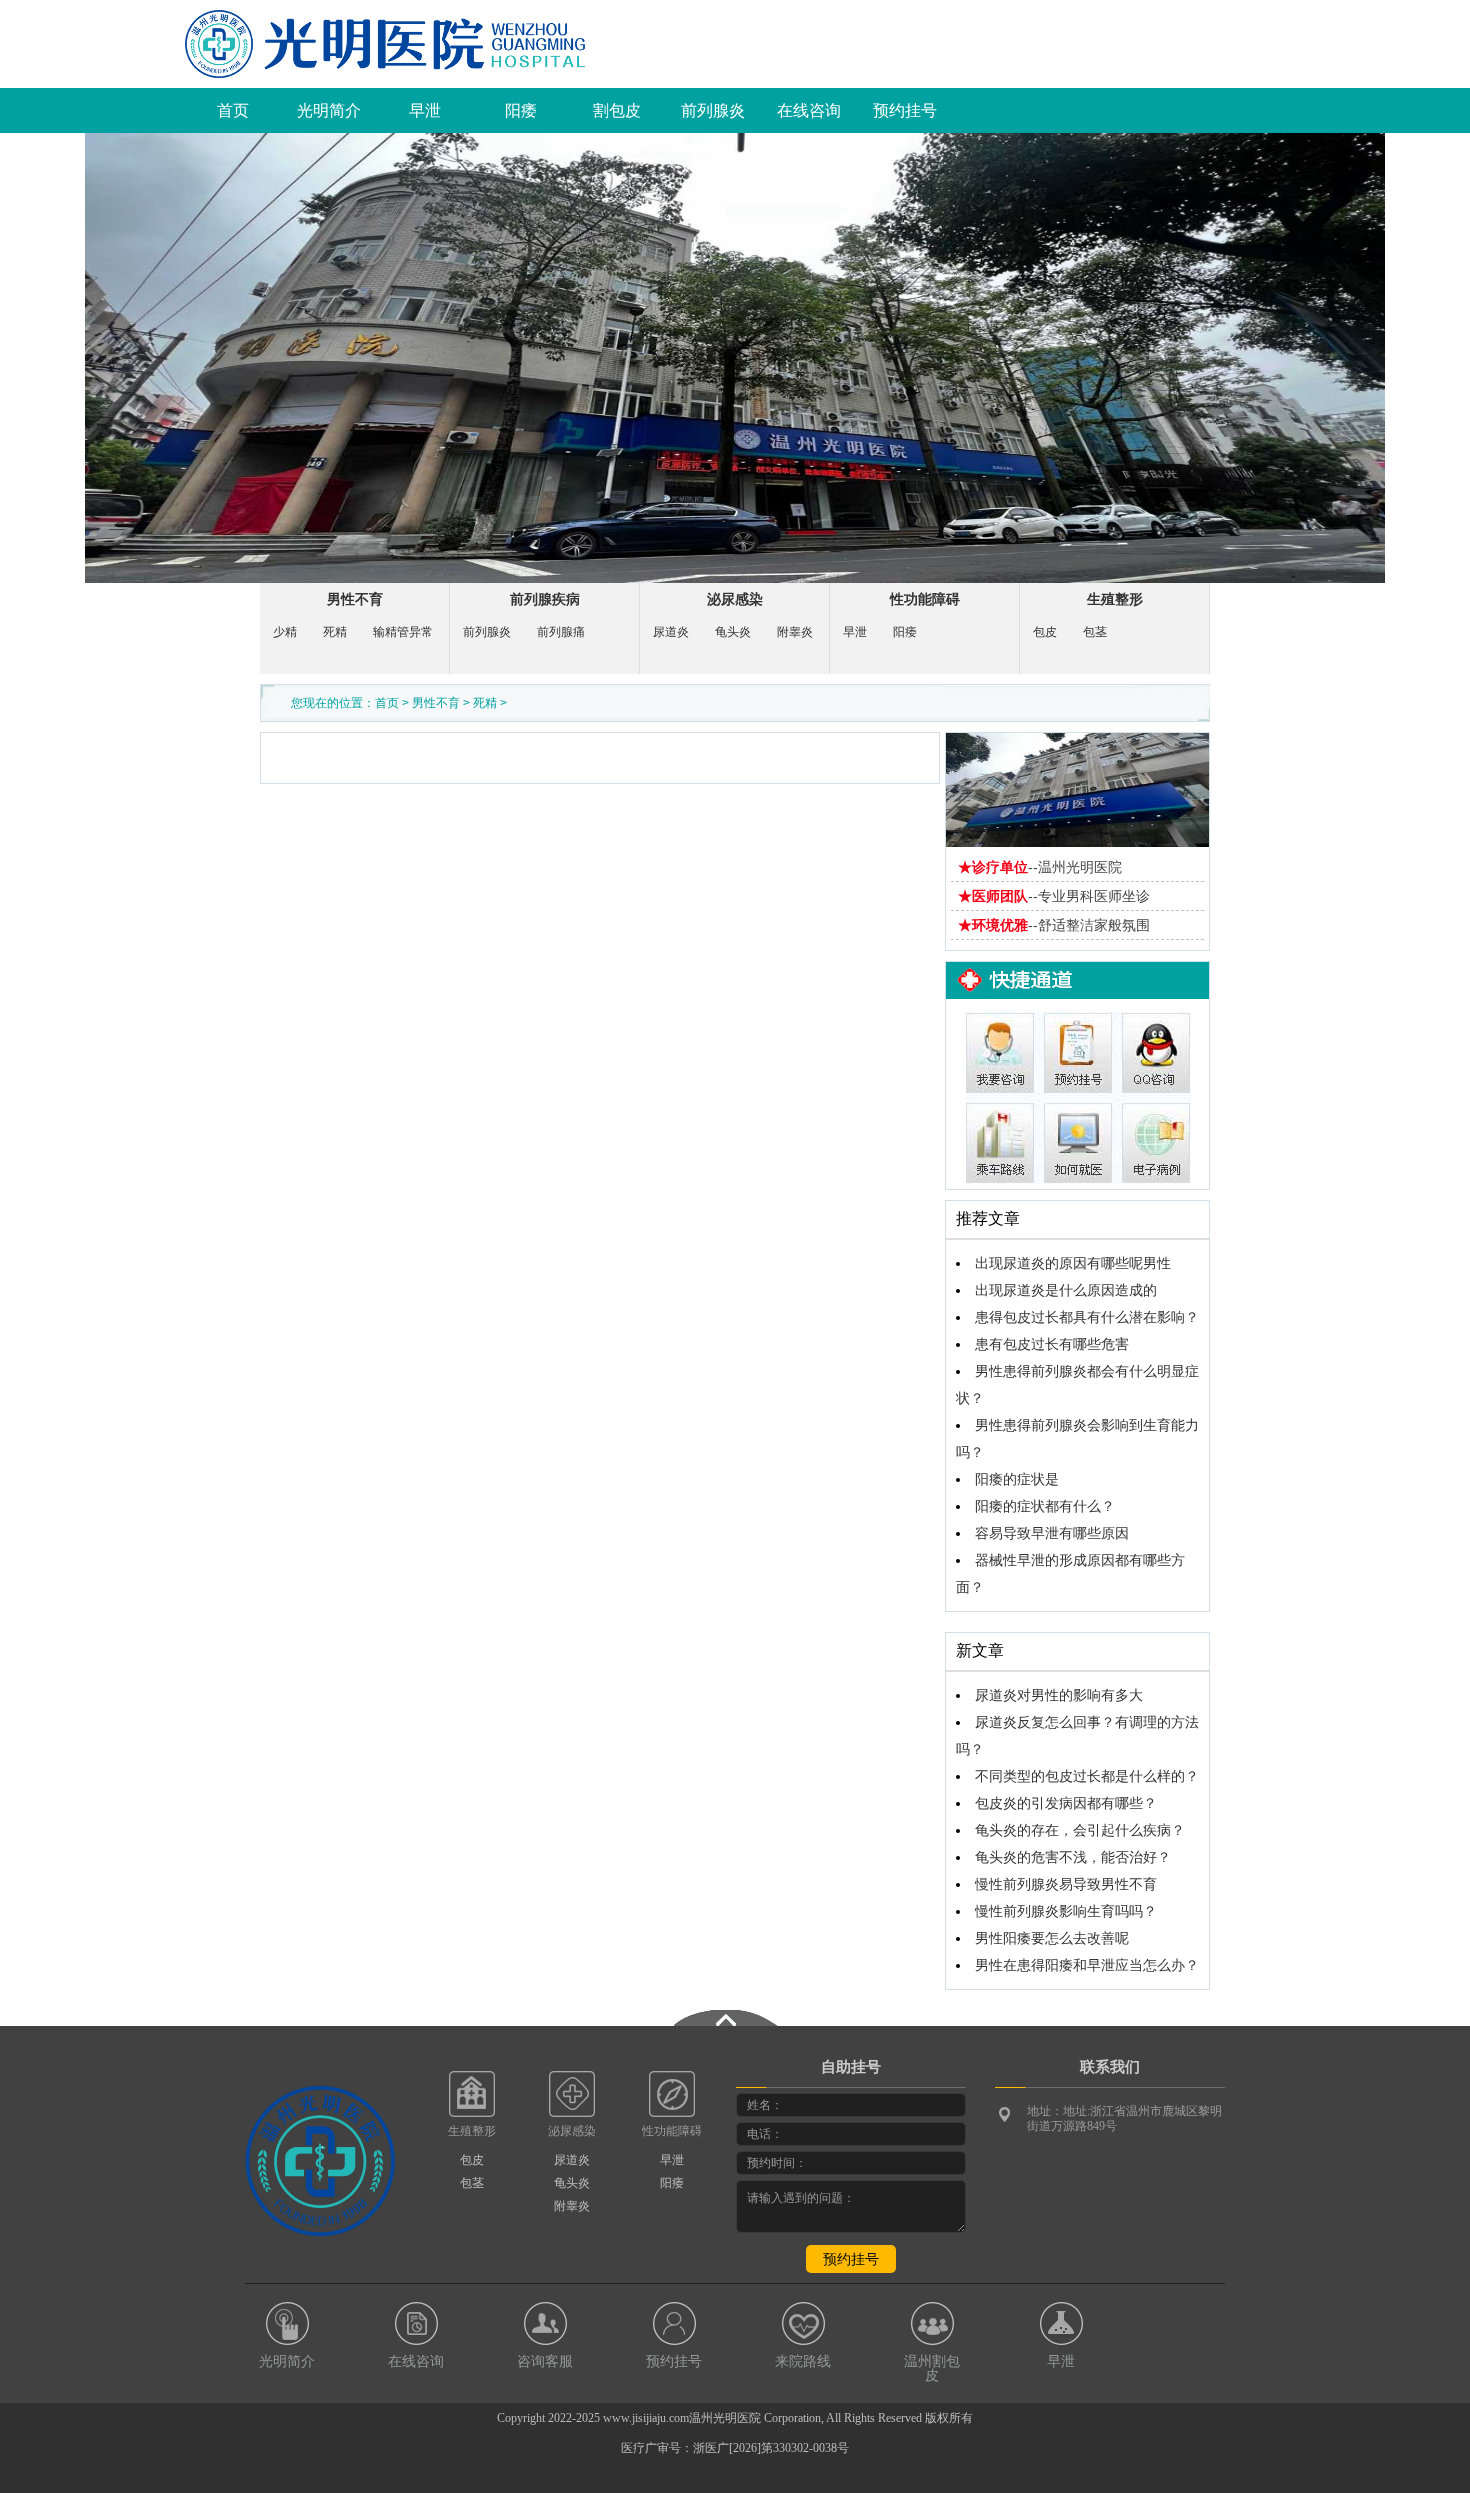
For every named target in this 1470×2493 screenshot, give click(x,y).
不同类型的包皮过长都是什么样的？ (1087, 1776)
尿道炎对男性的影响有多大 (1059, 1695)
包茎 (1095, 632)
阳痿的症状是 (1017, 1479)
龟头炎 (733, 632)
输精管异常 (403, 632)
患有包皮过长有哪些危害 (1052, 1344)
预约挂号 (905, 110)
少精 (285, 632)
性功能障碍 (925, 599)
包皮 (1045, 632)
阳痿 (521, 110)
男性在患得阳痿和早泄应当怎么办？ (1087, 1965)
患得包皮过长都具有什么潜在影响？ (1087, 1317)
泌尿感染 (735, 599)
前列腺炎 (713, 110)
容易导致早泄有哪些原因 (1052, 1533)
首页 (233, 110)
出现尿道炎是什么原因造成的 (1066, 1290)
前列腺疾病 (545, 599)
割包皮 (617, 110)
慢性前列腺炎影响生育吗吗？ (1066, 1911)
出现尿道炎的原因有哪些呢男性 (1073, 1263)
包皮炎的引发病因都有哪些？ (1066, 1803)
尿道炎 (671, 632)
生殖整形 (1115, 599)
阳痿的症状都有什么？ (1045, 1506)
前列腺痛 (561, 632)
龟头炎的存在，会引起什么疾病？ (1080, 1830)
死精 (335, 632)
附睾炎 (795, 632)
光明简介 (329, 110)
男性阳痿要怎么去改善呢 (1052, 1938)
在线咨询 (809, 110)
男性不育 (355, 599)
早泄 (425, 110)
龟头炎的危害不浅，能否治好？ (1073, 1857)
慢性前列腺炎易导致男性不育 (1066, 1884)
